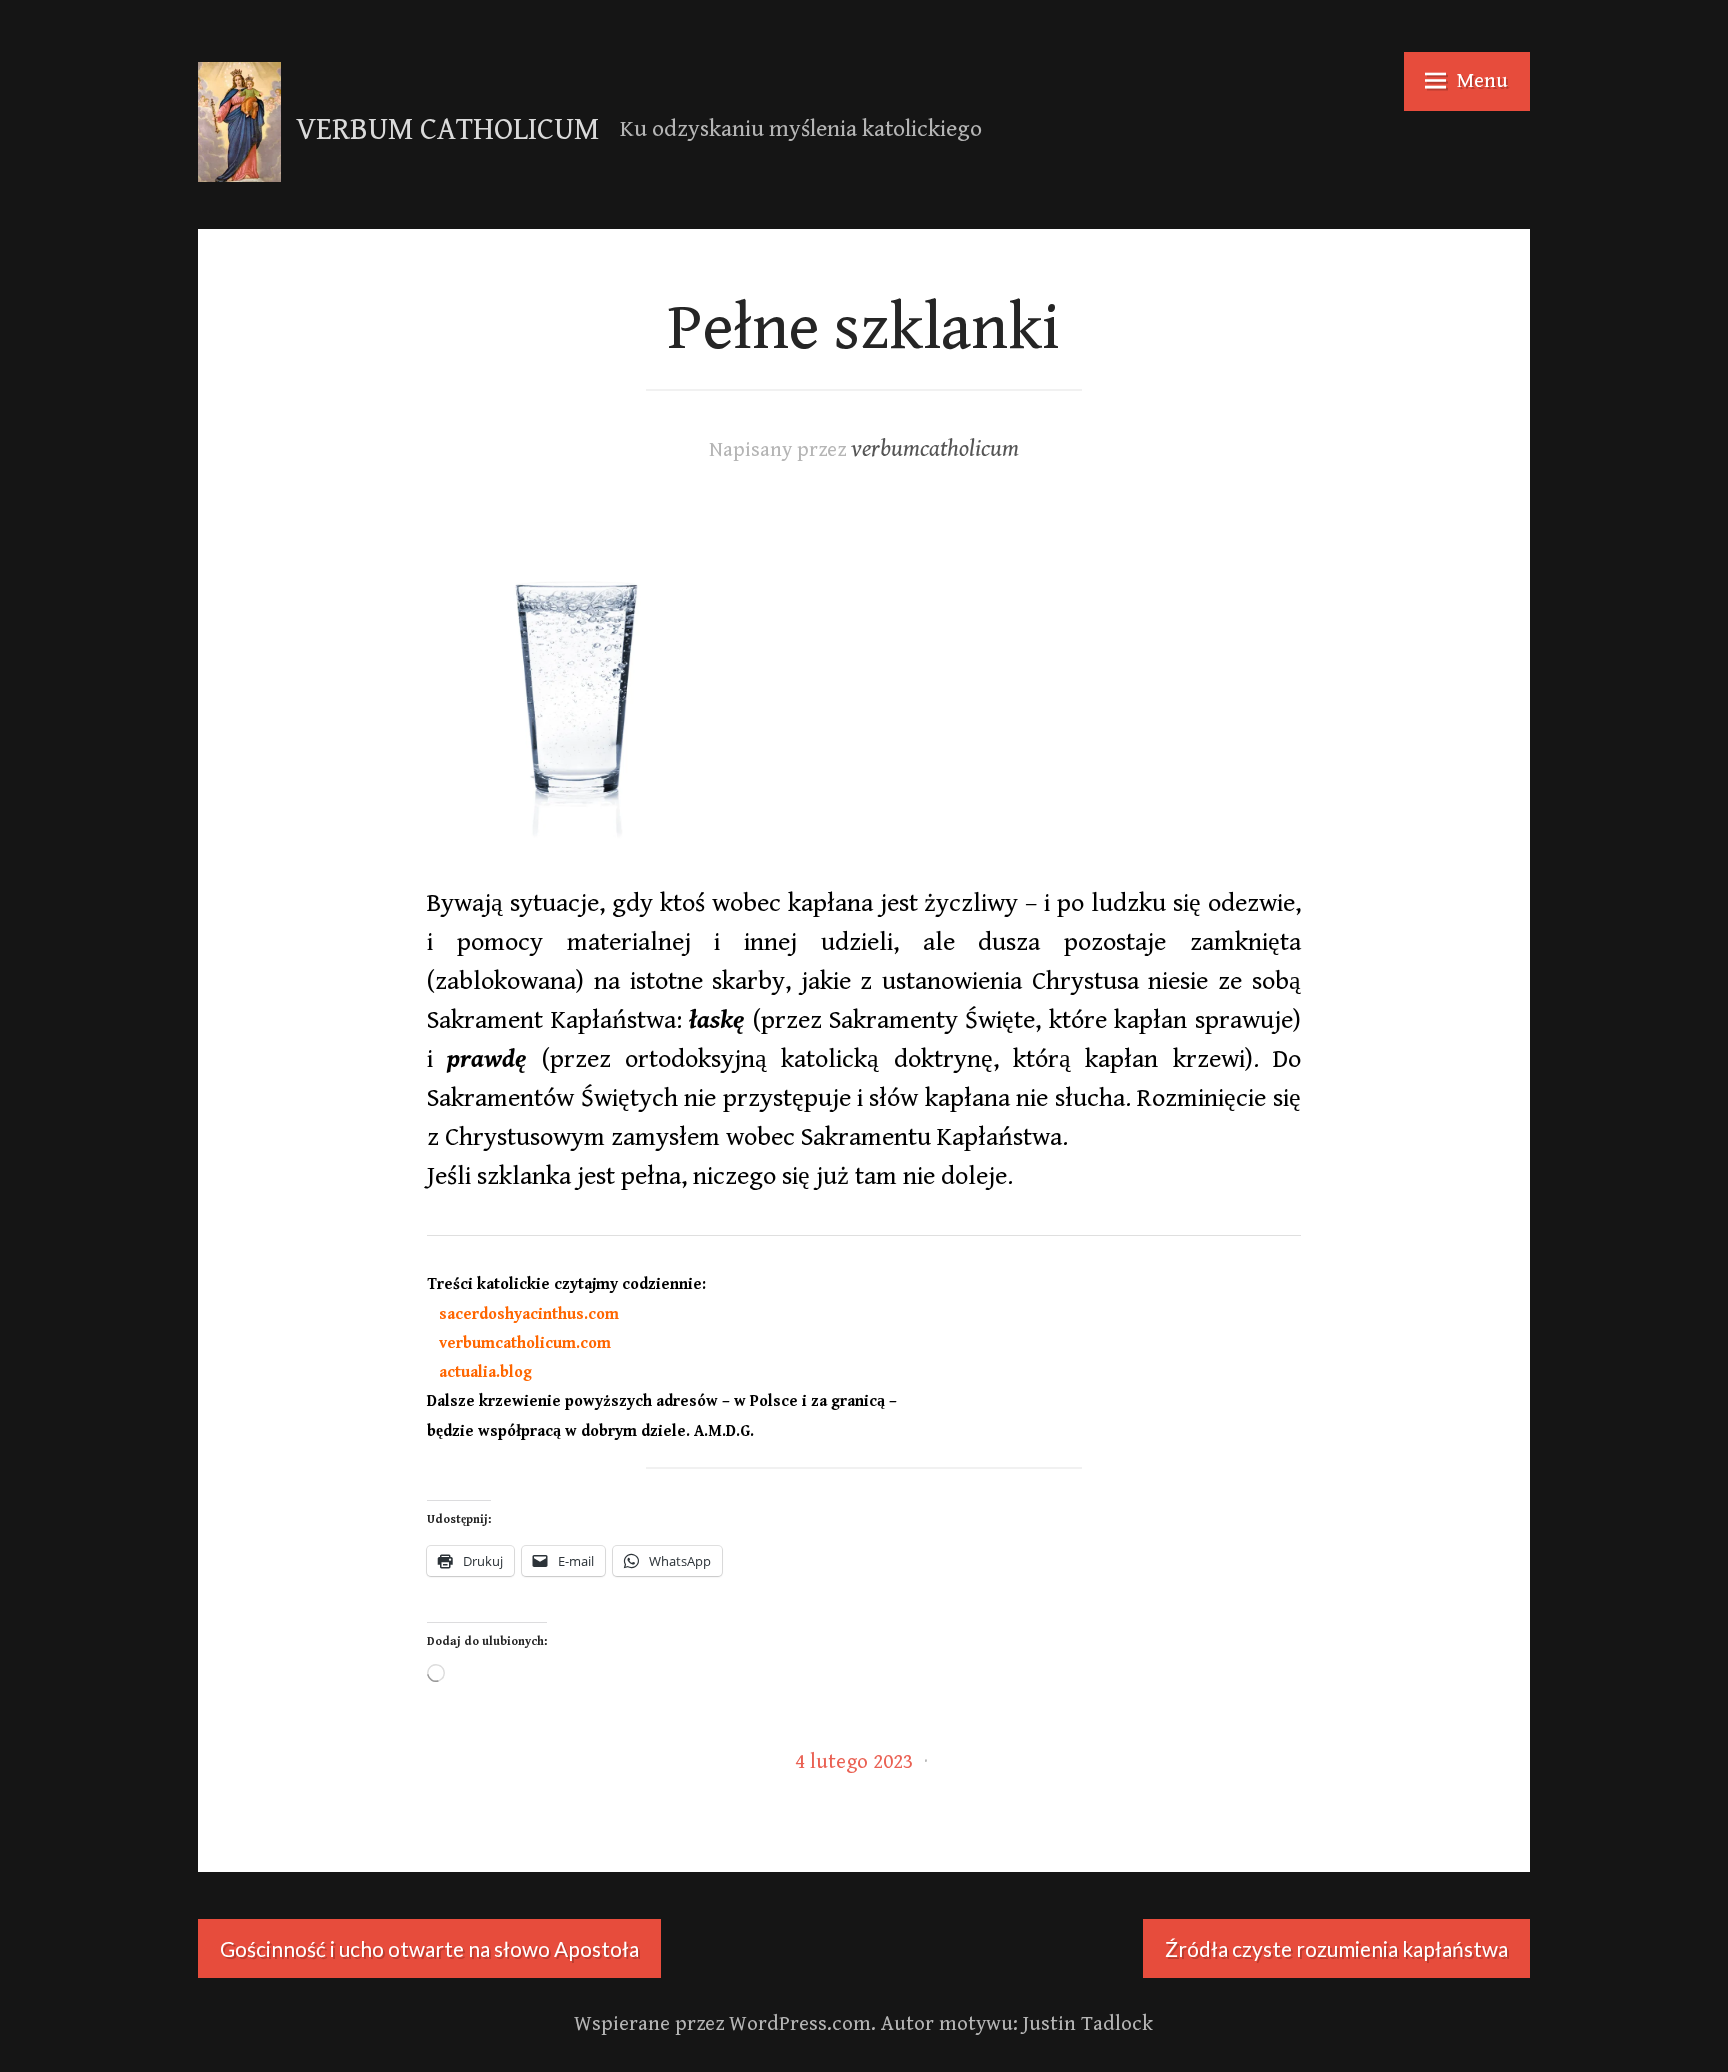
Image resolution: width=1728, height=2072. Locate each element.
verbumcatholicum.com (519, 1343)
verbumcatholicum (935, 449)
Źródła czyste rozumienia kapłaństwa (1336, 1948)
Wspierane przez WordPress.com (722, 2024)
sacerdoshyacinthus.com (523, 1314)
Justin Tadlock (1088, 2024)
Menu (1482, 81)
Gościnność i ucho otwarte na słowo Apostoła (429, 1948)
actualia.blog (479, 1372)
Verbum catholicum (447, 130)
